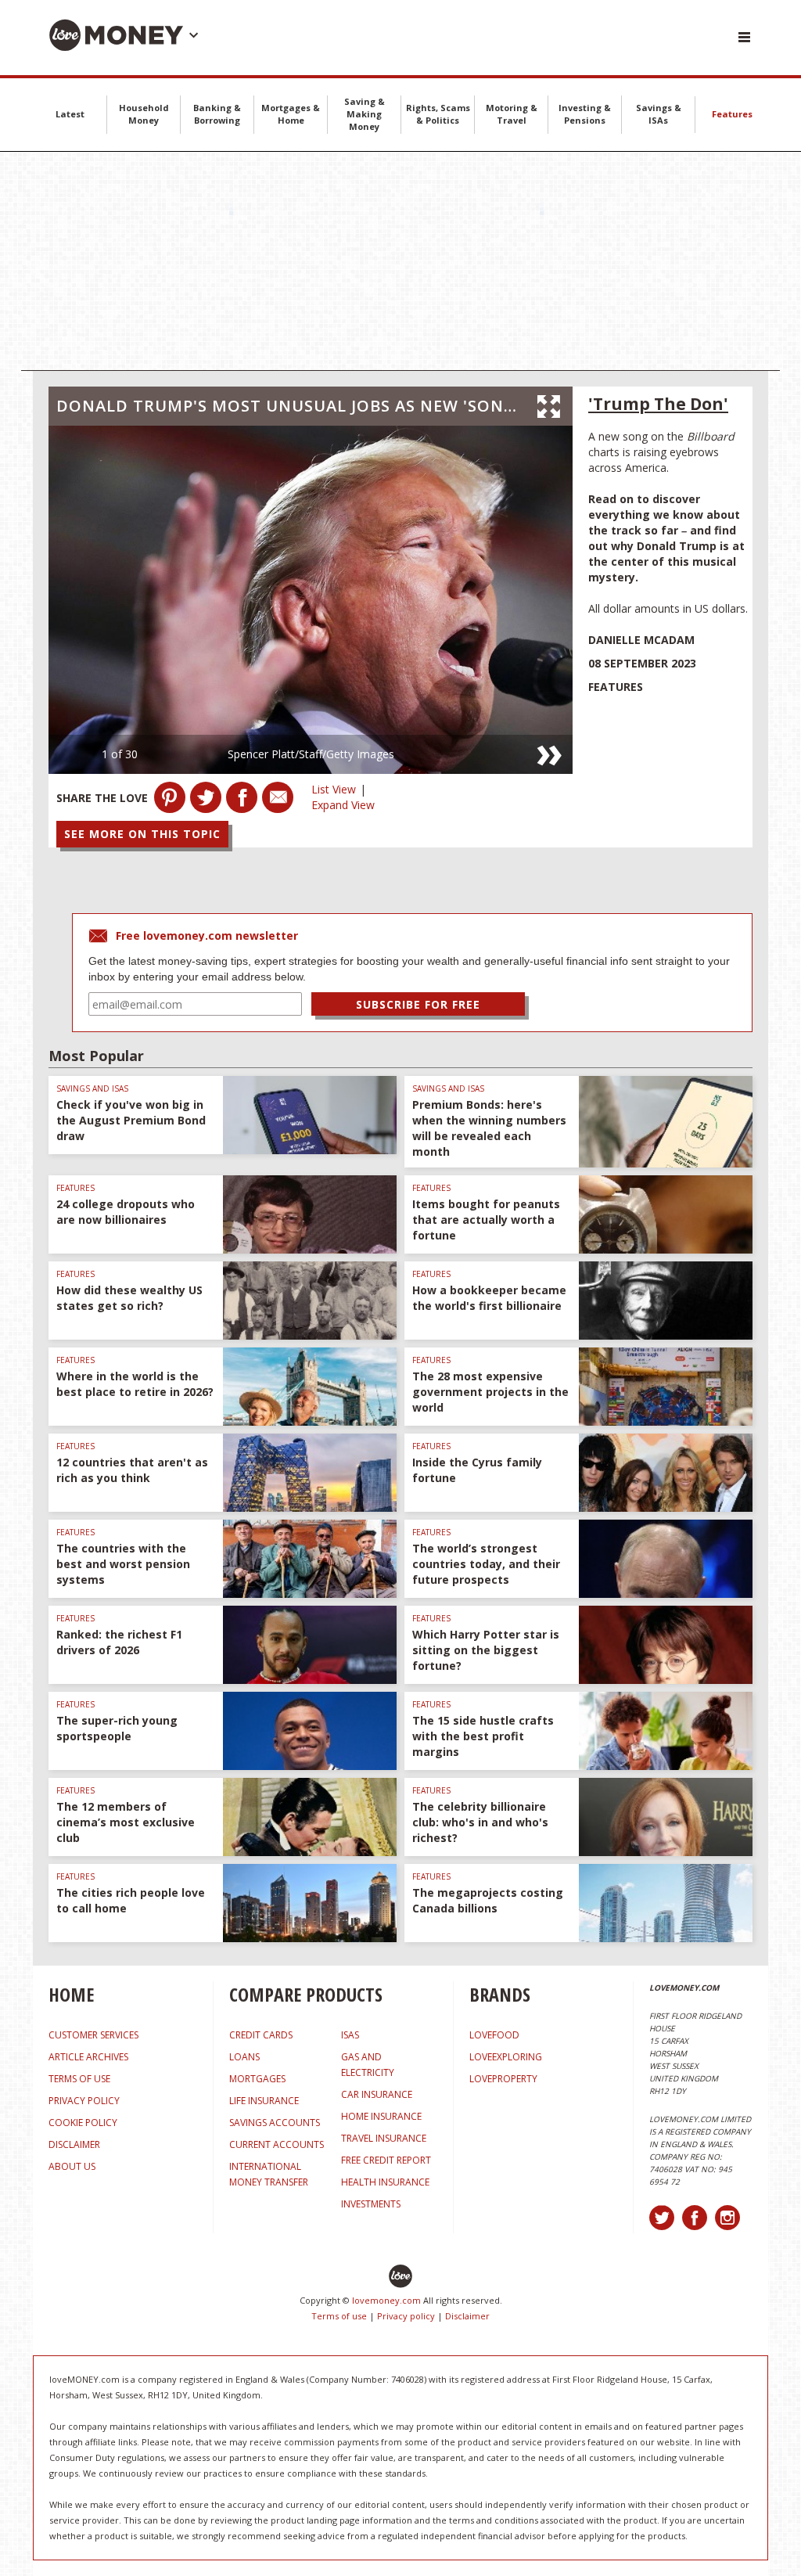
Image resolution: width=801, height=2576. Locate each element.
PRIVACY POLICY (84, 2101)
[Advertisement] (400, 261)
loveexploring (506, 2057)
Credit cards (261, 2035)
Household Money (144, 114)
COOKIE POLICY (83, 2123)
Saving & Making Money (365, 114)
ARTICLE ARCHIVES (88, 2057)
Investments (371, 2204)
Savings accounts (275, 2123)
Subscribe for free (418, 1004)
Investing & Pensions (585, 114)
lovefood (494, 2035)
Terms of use (339, 2316)
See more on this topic (142, 834)
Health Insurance (385, 2182)
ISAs (350, 2035)
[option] (311, 600)
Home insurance (381, 2116)
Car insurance (377, 2094)
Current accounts (277, 2144)
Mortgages (257, 2079)
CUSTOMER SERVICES (93, 2035)
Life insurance (264, 2101)
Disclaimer (467, 2316)
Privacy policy (406, 2316)
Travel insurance (384, 2138)
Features (732, 114)
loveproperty (503, 2079)
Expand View (343, 805)
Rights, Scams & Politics (438, 114)
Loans (244, 2057)
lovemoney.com (386, 2300)
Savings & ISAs (659, 114)
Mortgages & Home (291, 114)
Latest (70, 114)
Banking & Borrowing (217, 114)
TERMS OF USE (79, 2079)
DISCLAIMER (74, 2144)
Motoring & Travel (512, 114)
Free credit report (386, 2160)
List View (334, 789)
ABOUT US (72, 2166)
